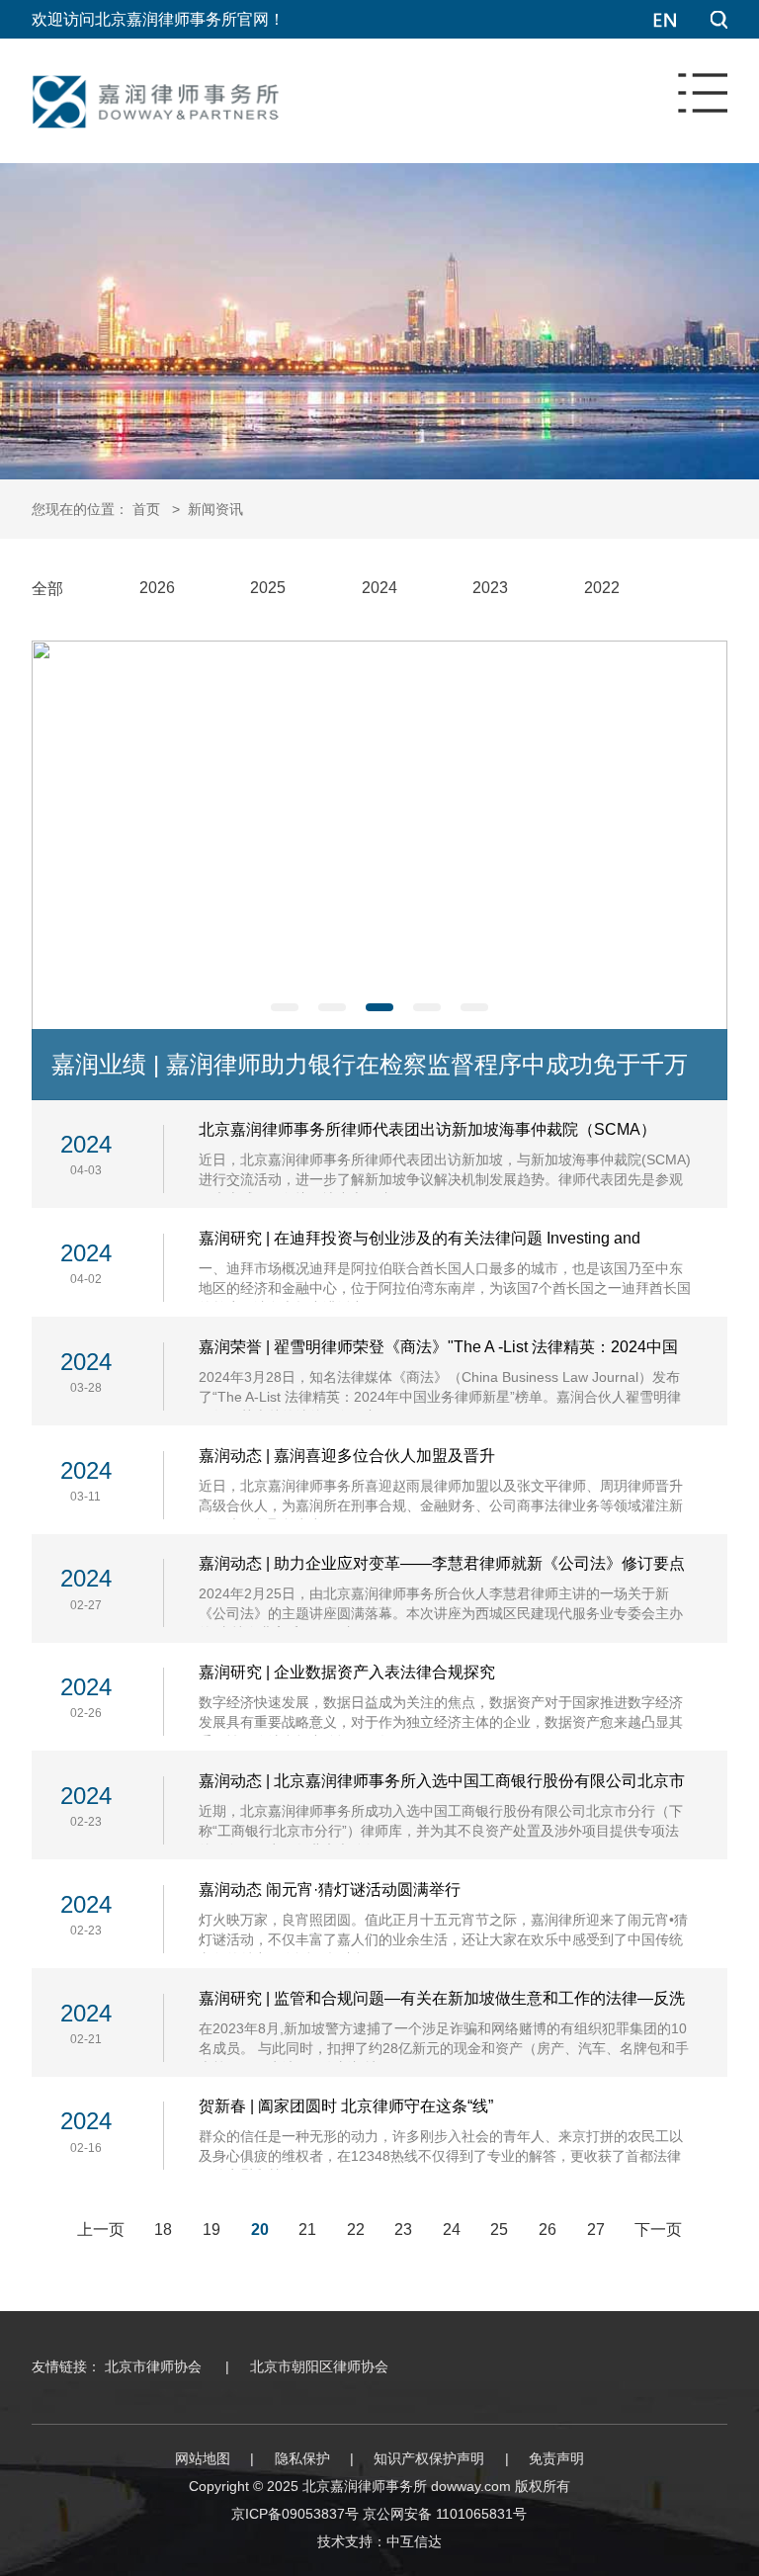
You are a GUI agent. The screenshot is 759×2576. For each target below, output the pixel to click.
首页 (146, 509)
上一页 (101, 2230)
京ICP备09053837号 (295, 2514)
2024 (379, 588)
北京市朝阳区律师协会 (319, 2366)
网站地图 (203, 2458)
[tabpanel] (379, 870)
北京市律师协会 (153, 2366)
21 (307, 2230)
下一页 (658, 2230)
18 (163, 2230)
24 (452, 2230)
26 (548, 2230)
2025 (268, 588)
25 (499, 2230)
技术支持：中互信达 (379, 2541)
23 (403, 2230)
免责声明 (556, 2458)
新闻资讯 (215, 509)
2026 (157, 588)
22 (356, 2230)
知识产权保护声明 (429, 2458)
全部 (47, 589)
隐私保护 (302, 2458)
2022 (602, 588)
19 (211, 2230)
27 (596, 2230)
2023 (490, 588)
